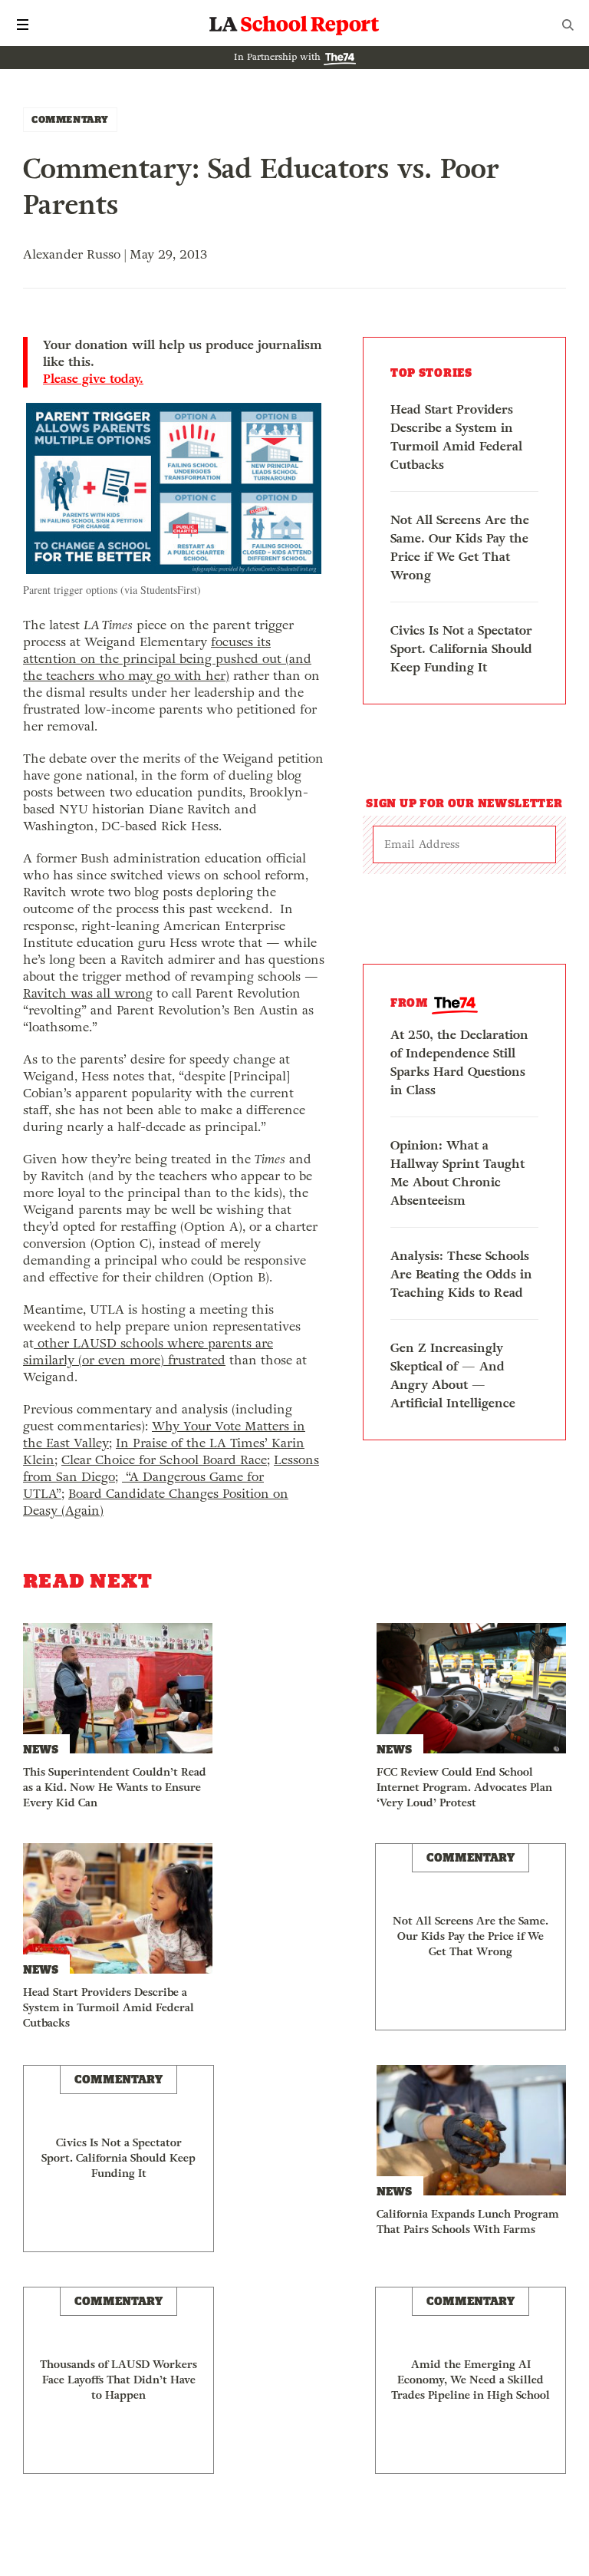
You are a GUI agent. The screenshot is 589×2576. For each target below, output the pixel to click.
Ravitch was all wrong (88, 993)
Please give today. (93, 379)
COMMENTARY (70, 119)
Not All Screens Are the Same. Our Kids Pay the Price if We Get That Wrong (460, 548)
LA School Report (294, 25)
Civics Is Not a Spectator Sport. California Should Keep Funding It (461, 649)
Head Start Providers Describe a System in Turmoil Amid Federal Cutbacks (456, 437)
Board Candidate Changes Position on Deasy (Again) (156, 1502)
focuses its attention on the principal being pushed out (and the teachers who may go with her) (167, 659)
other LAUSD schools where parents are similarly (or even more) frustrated (148, 1352)
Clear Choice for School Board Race (164, 1460)
